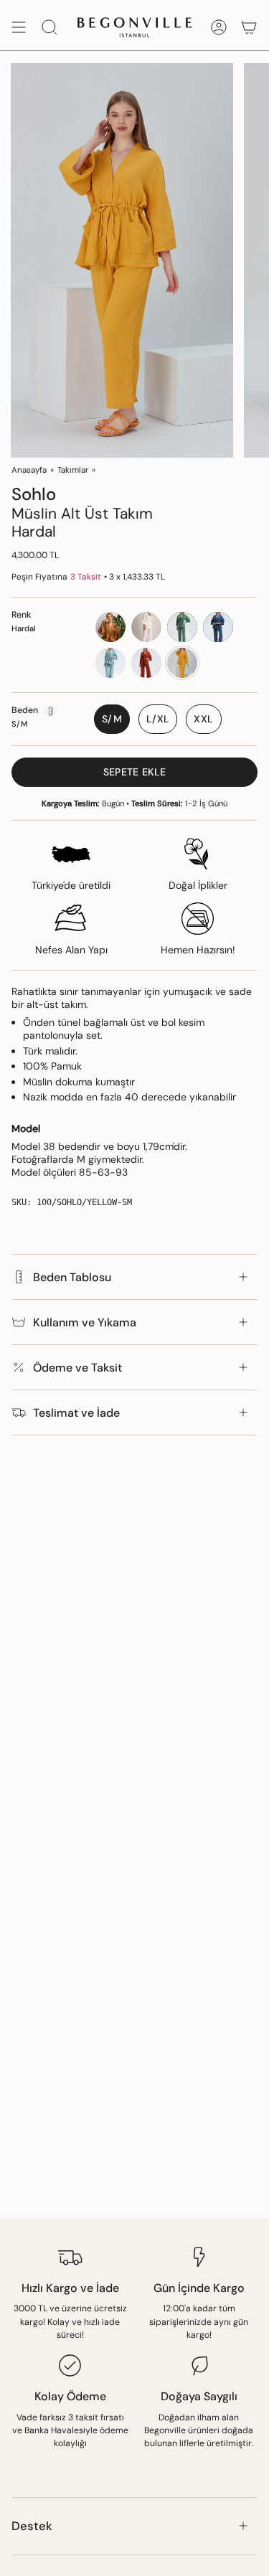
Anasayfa (29, 470)
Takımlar (73, 470)
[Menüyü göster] (19, 27)
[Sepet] (249, 27)
